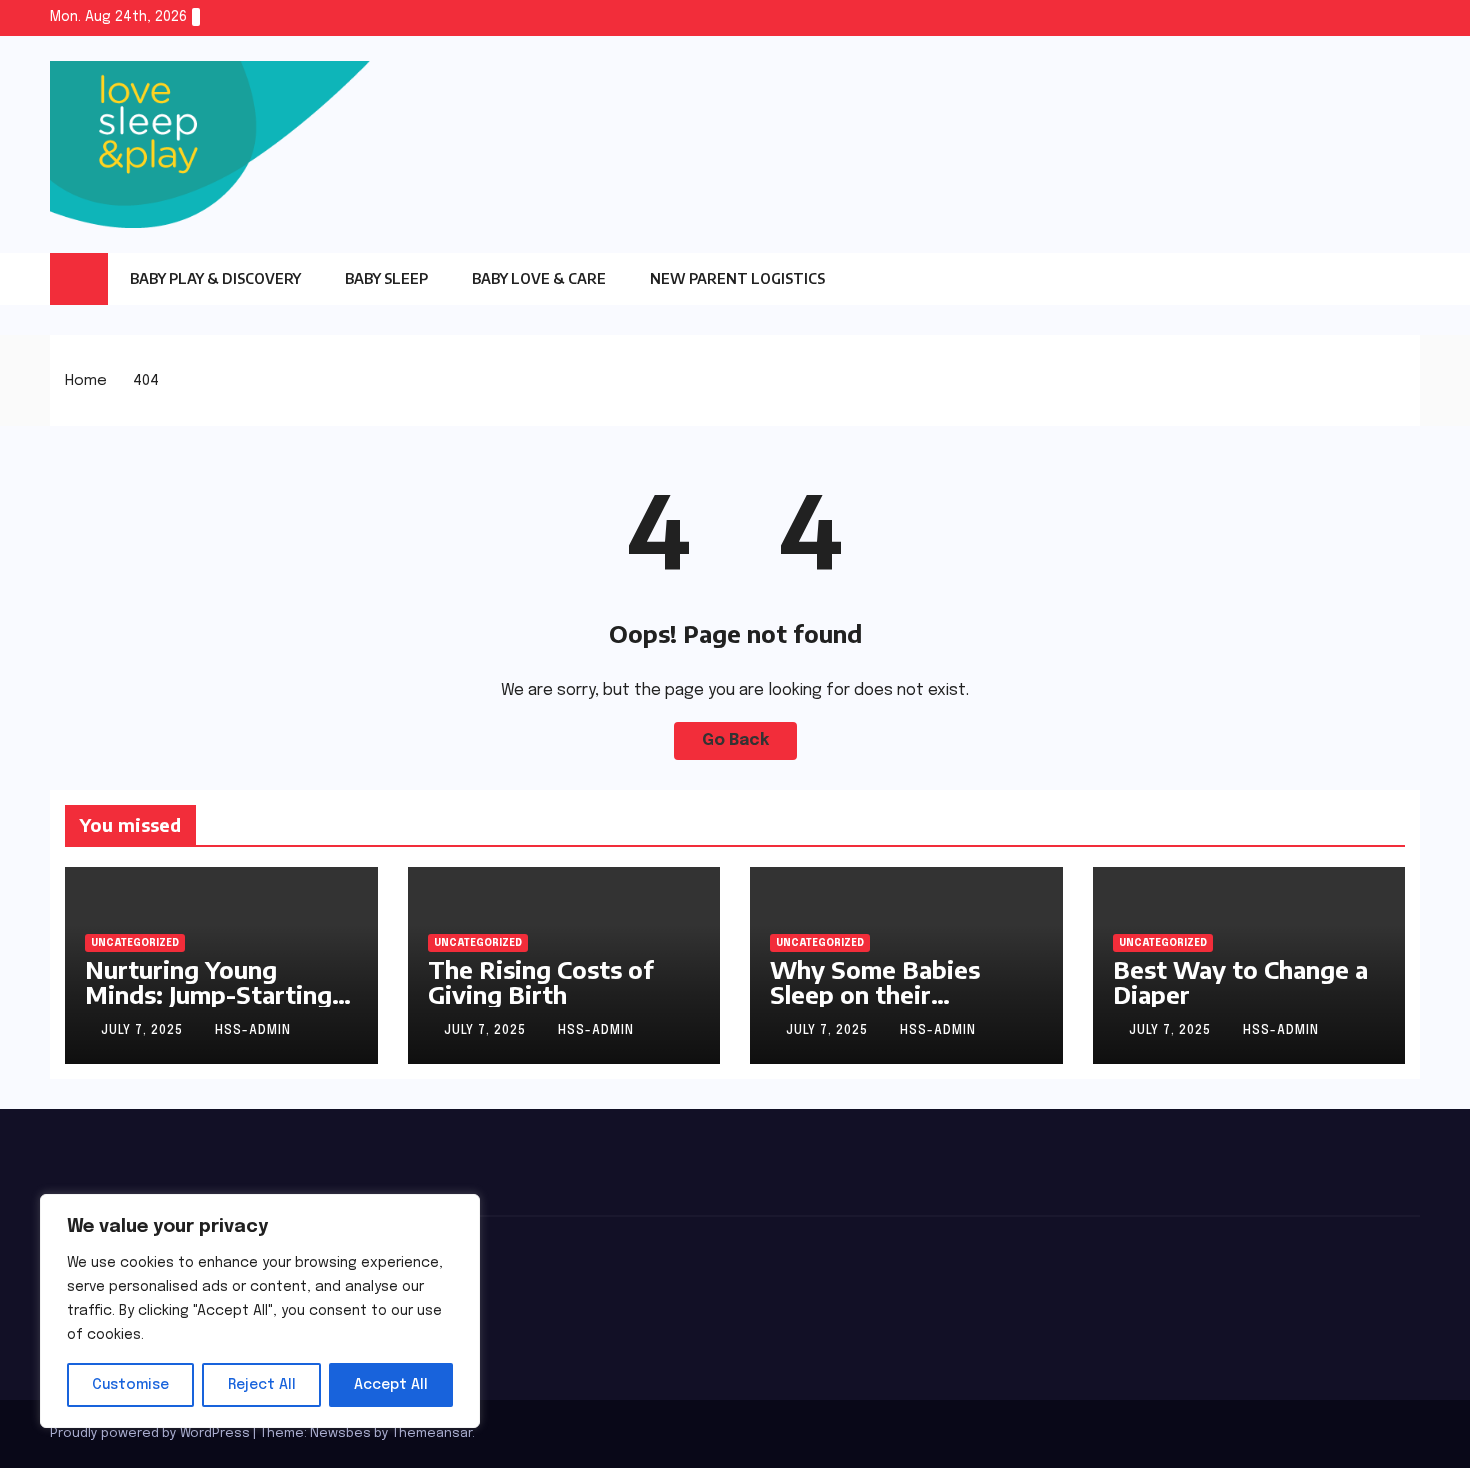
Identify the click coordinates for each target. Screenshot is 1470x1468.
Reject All (262, 1385)
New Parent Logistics (737, 278)
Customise (130, 1385)
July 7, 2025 (144, 1031)
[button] (1405, 278)
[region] (260, 1311)
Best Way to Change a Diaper (1240, 981)
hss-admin (253, 1031)
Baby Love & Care (539, 278)
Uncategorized (135, 943)
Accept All (391, 1385)
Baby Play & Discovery (215, 278)
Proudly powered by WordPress (151, 1433)
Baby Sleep (386, 278)
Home (86, 381)
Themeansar (432, 1433)
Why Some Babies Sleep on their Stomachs (875, 994)
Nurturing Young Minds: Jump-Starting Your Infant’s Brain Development (208, 1006)
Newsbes (340, 1433)
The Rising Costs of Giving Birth (541, 981)
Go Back (735, 740)
